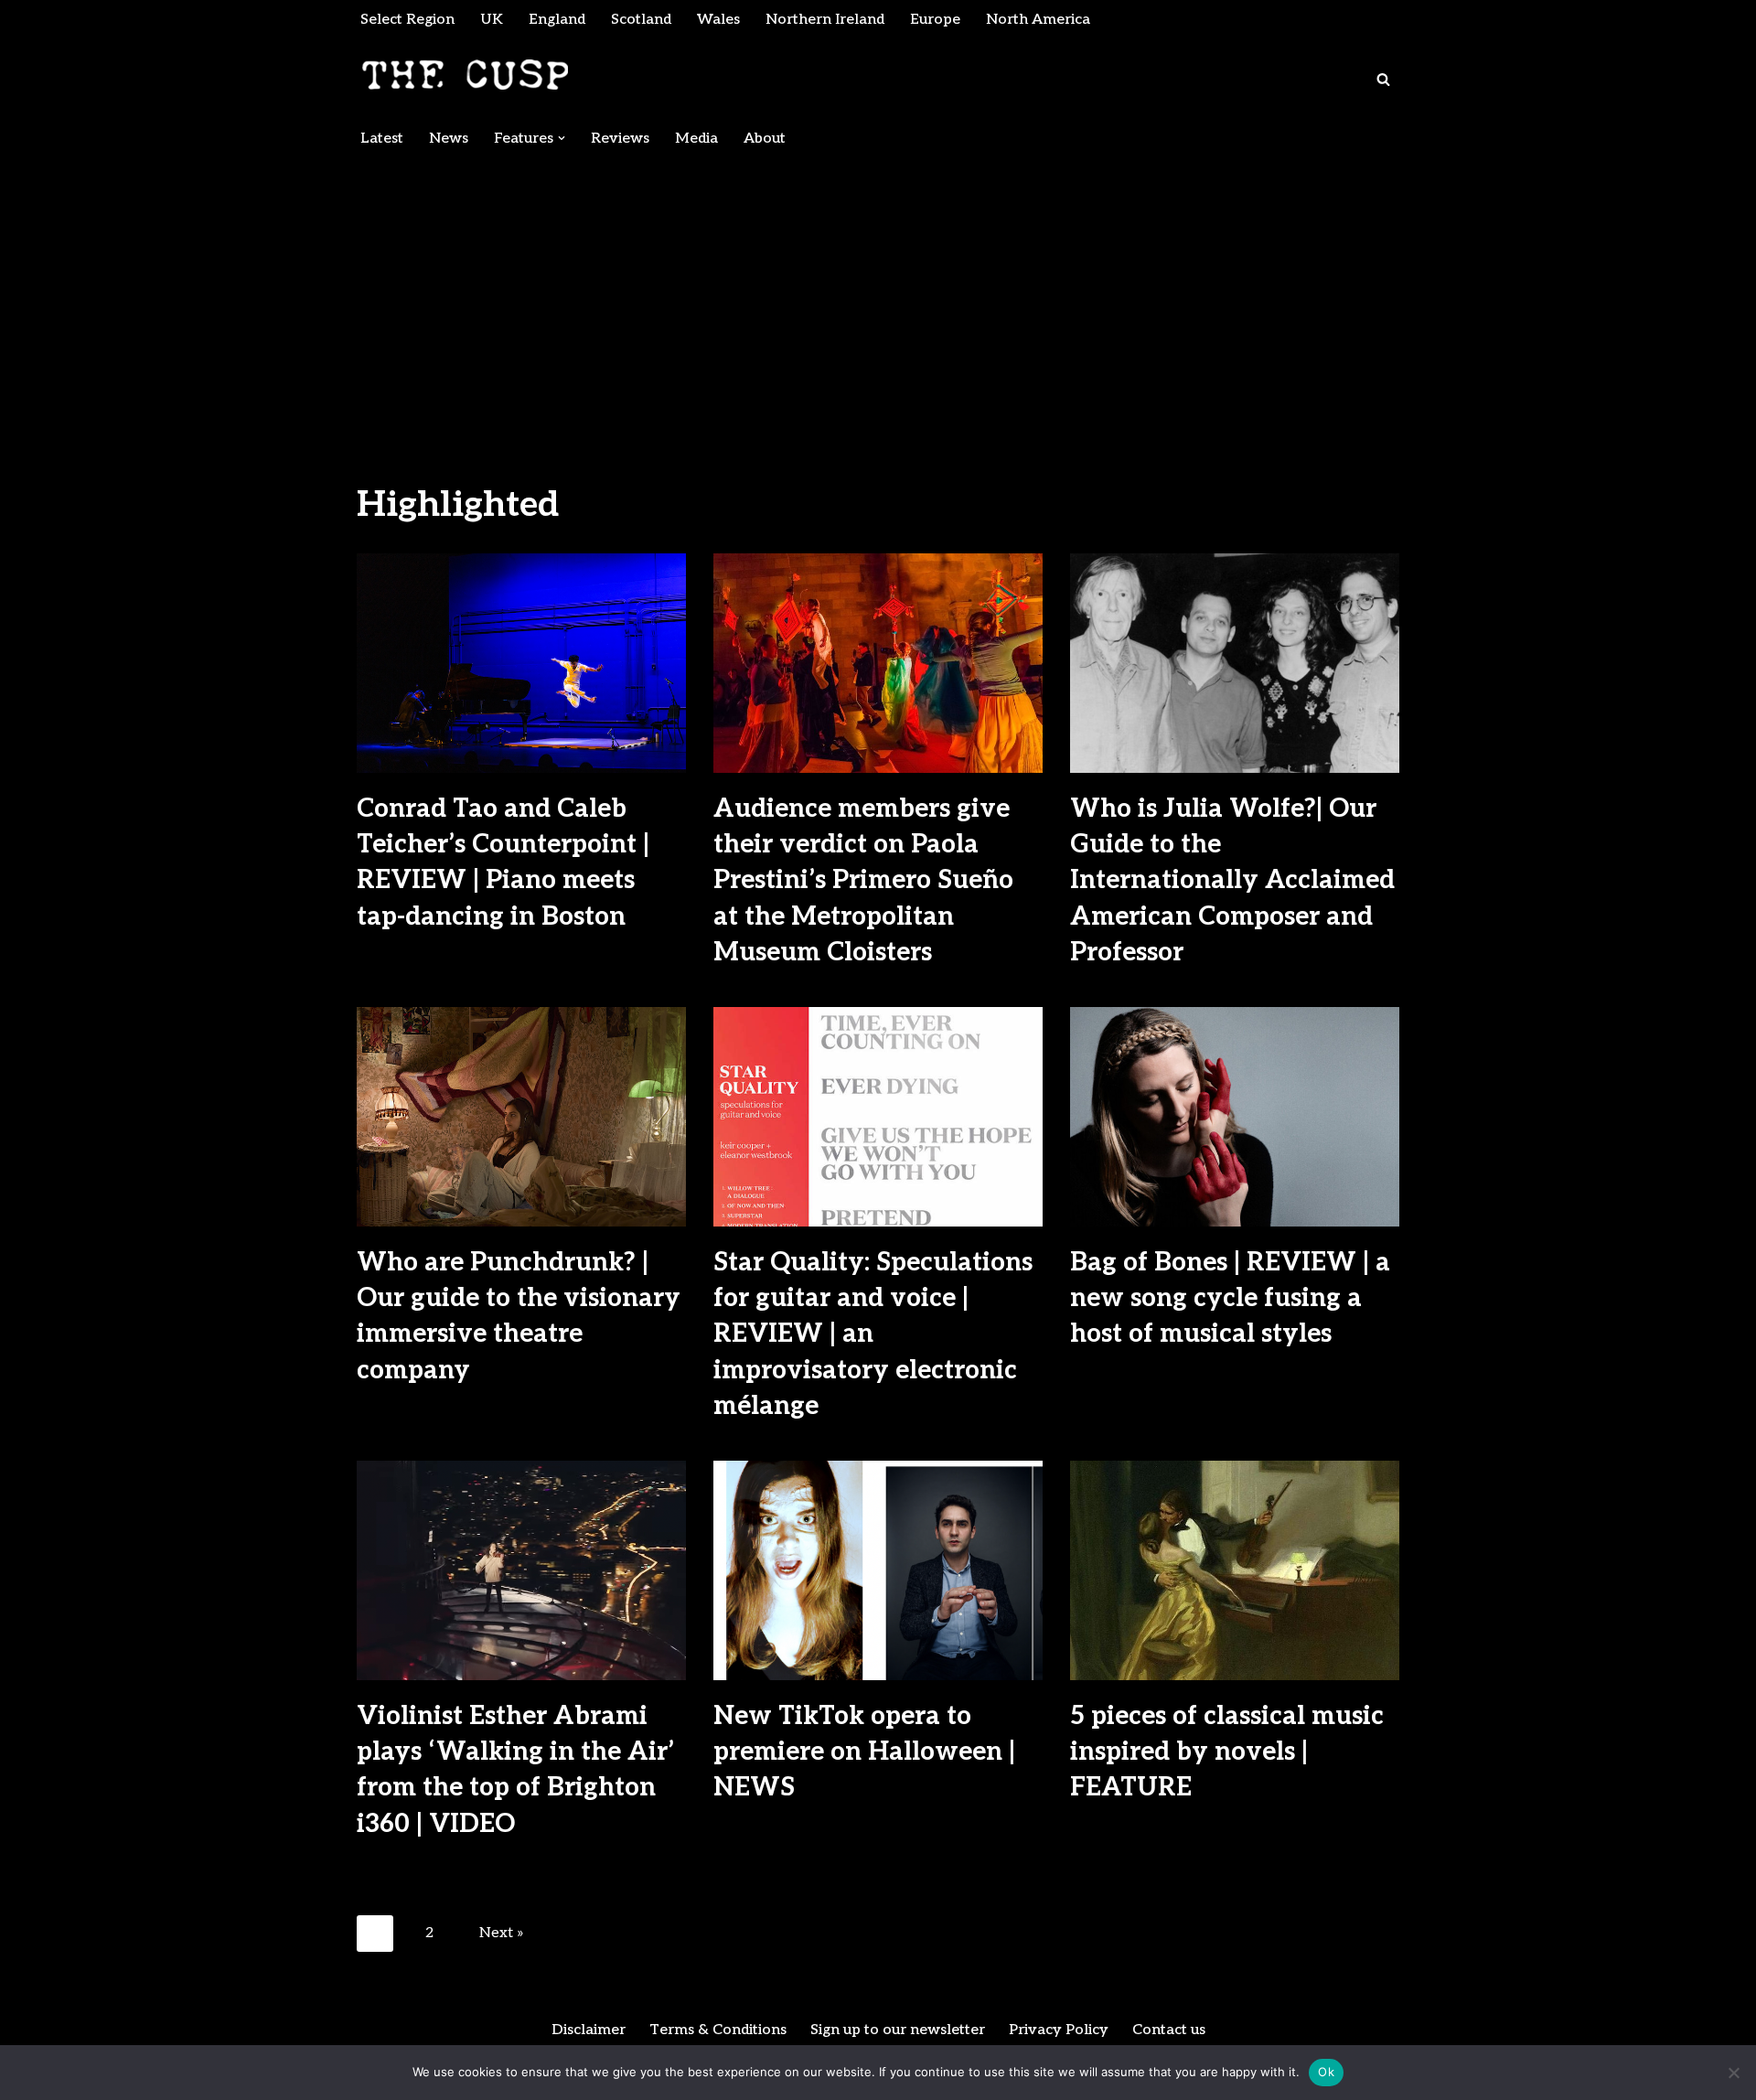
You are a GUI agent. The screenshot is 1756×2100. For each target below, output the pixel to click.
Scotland (641, 20)
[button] (562, 138)
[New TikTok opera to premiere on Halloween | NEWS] (878, 1570)
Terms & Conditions (718, 2030)
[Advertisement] (878, 295)
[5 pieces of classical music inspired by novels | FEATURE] (1235, 1570)
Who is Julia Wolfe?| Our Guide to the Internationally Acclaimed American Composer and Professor (1232, 881)
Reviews (620, 139)
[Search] (1383, 79)
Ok (1326, 2072)
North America (1038, 20)
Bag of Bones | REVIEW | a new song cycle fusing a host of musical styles (1230, 1298)
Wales (718, 20)
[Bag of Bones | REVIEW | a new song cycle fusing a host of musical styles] (1235, 1117)
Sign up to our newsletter (898, 2030)
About (765, 139)
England (557, 20)
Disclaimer (589, 2030)
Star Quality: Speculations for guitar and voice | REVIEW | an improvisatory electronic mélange (873, 1334)
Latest (382, 139)
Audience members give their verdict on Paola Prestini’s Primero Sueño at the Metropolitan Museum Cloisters (863, 881)
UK (492, 20)
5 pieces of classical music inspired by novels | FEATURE (1227, 1752)
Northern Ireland (825, 20)
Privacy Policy (1059, 2030)
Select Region (407, 20)
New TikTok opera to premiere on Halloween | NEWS (864, 1752)
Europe (935, 20)
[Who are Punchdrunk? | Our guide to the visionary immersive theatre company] (521, 1117)
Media (696, 139)
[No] (1733, 2073)
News (449, 139)
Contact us (1169, 2030)
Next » (502, 1933)
